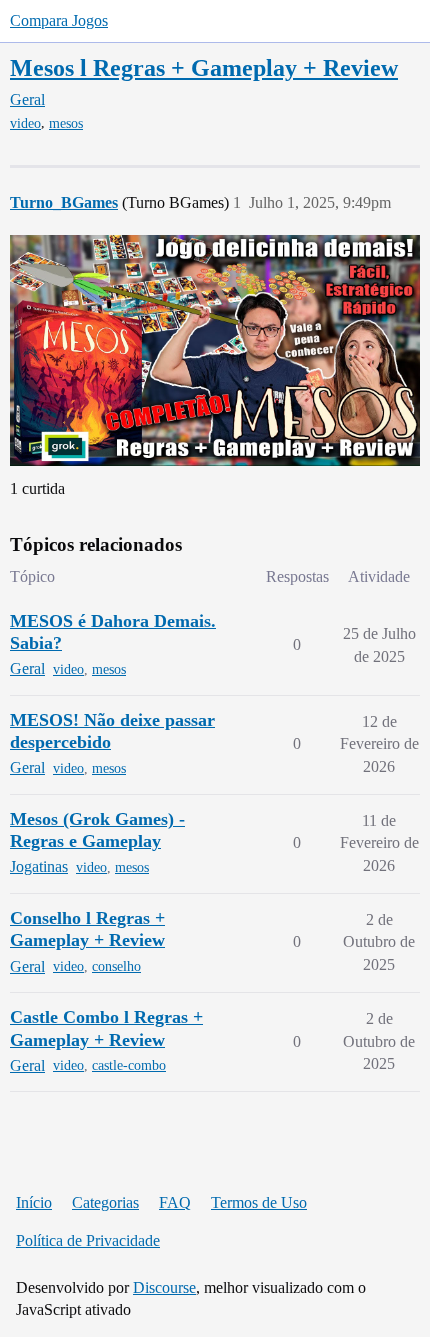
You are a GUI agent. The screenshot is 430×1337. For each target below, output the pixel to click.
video (25, 123)
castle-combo (129, 1065)
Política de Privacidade (88, 1240)
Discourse (164, 1287)
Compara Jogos (59, 20)
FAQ (175, 1202)
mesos (66, 123)
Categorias (105, 1202)
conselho (116, 966)
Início (34, 1202)
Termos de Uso (259, 1202)
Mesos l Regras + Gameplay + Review (204, 67)
